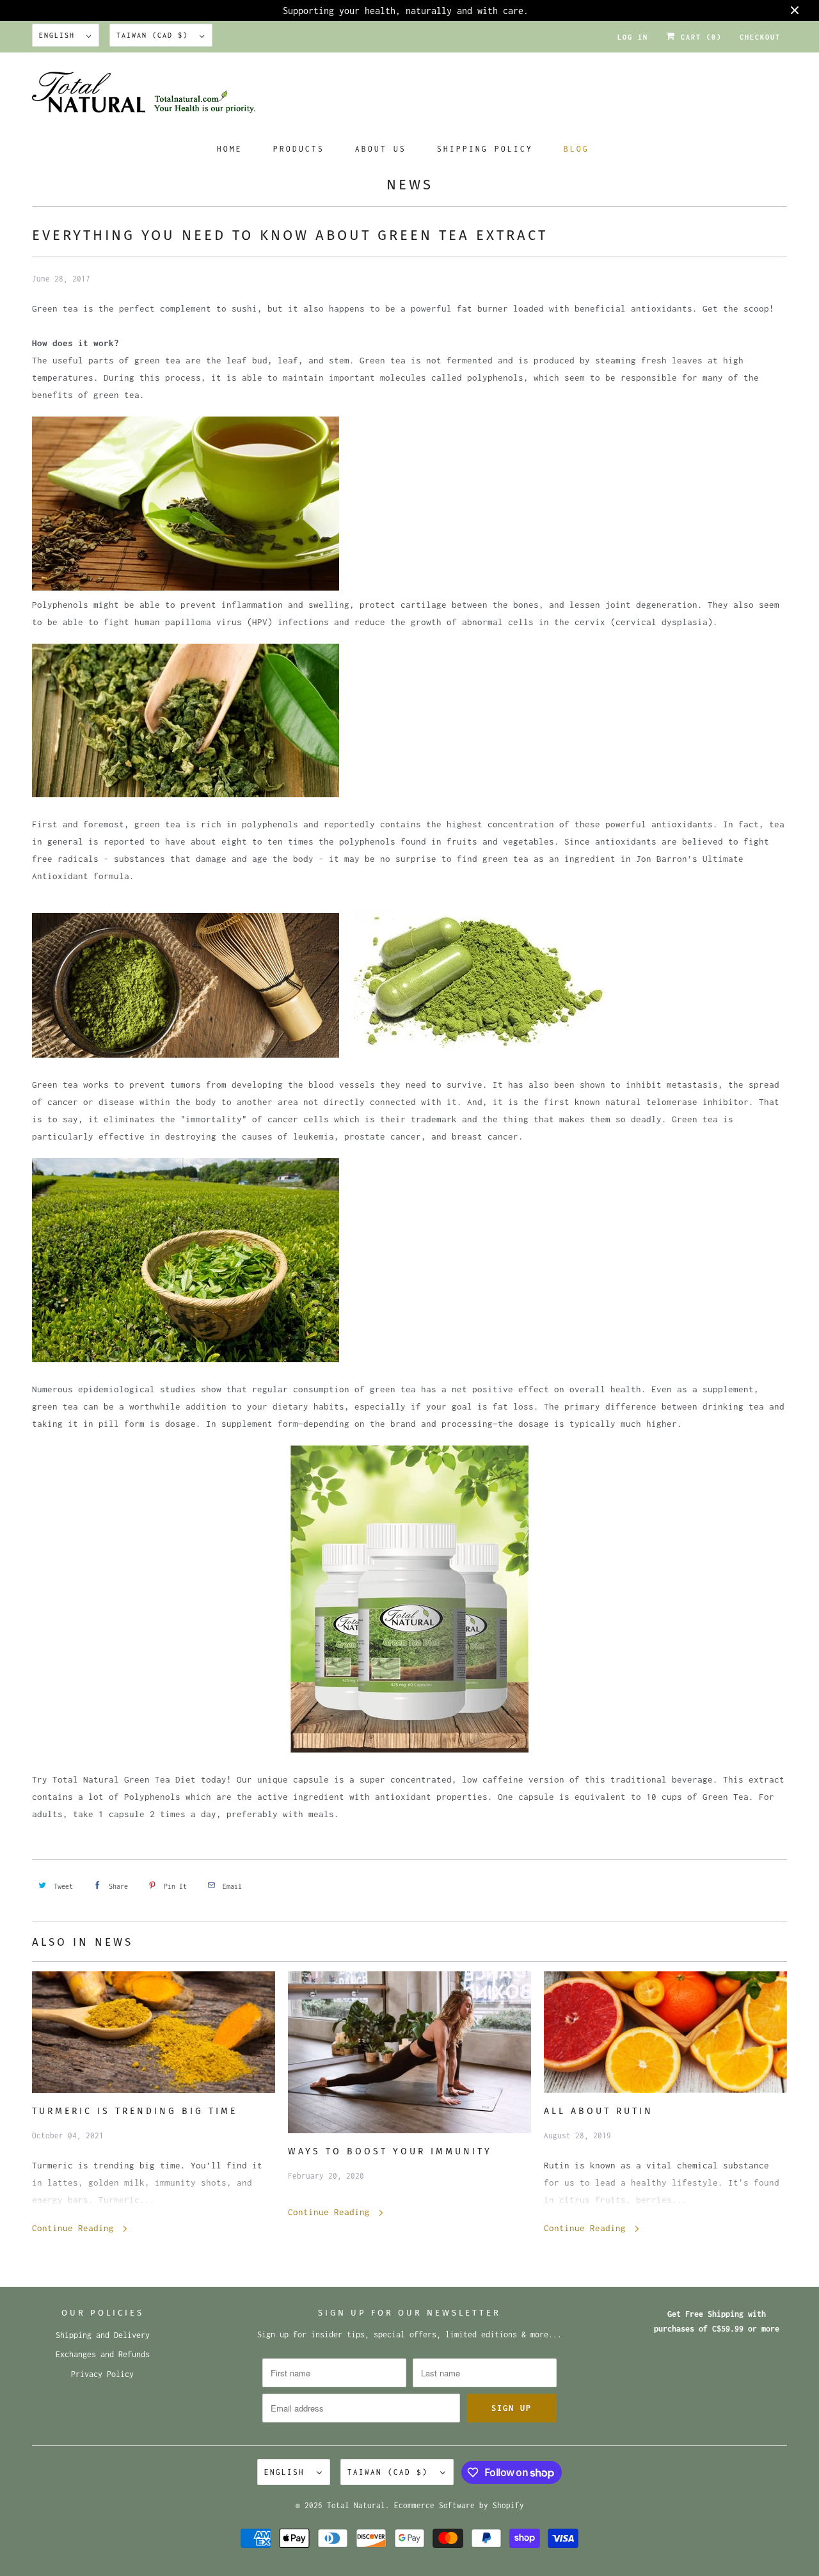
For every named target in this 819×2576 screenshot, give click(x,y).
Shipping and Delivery (103, 2335)
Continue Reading (76, 2228)
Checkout (760, 37)
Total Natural (356, 2505)
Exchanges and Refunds (103, 2354)
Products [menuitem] (299, 149)
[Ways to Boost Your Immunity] (409, 2053)
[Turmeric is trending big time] (154, 2032)
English (60, 35)
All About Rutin (599, 2111)
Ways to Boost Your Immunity (390, 2151)
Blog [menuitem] (576, 149)
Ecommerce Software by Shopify (459, 2505)
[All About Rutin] (665, 2032)
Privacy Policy (102, 2374)
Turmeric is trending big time (135, 2111)
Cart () (699, 37)
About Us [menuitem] (381, 149)
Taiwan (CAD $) (155, 35)
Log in (633, 37)
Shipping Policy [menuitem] (485, 149)
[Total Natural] (409, 96)
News (410, 185)
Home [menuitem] (230, 149)
